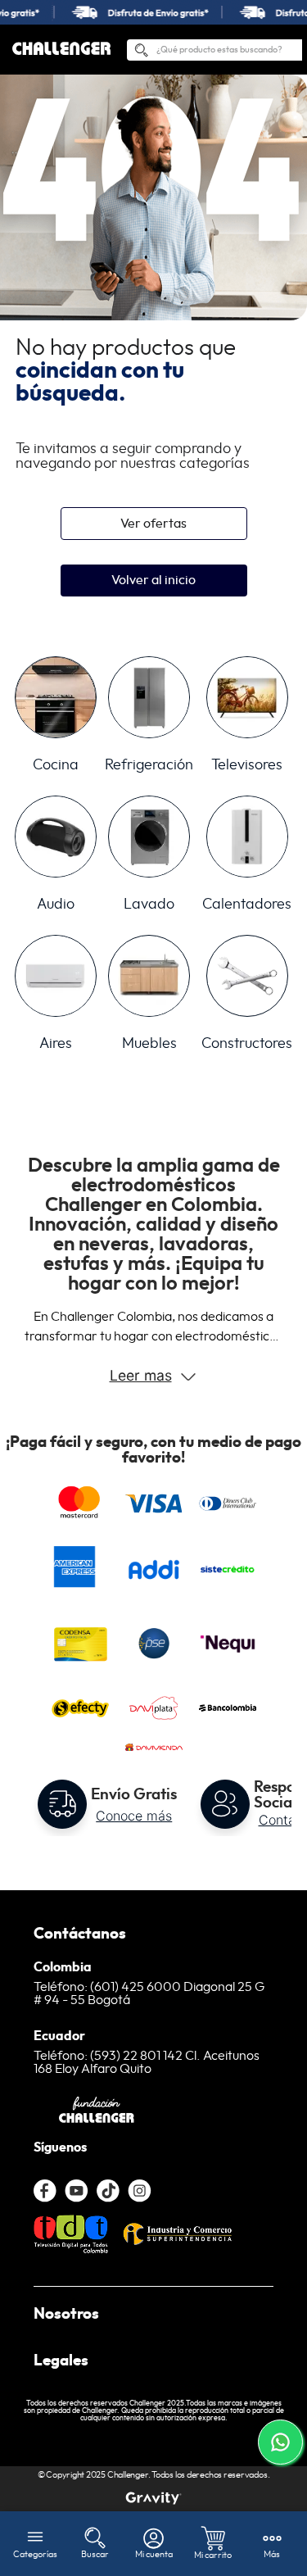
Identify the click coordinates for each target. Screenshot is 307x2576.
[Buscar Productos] (141, 53)
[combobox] (214, 50)
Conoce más (134, 1816)
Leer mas (141, 1375)
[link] (153, 12)
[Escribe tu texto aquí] (153, 2498)
